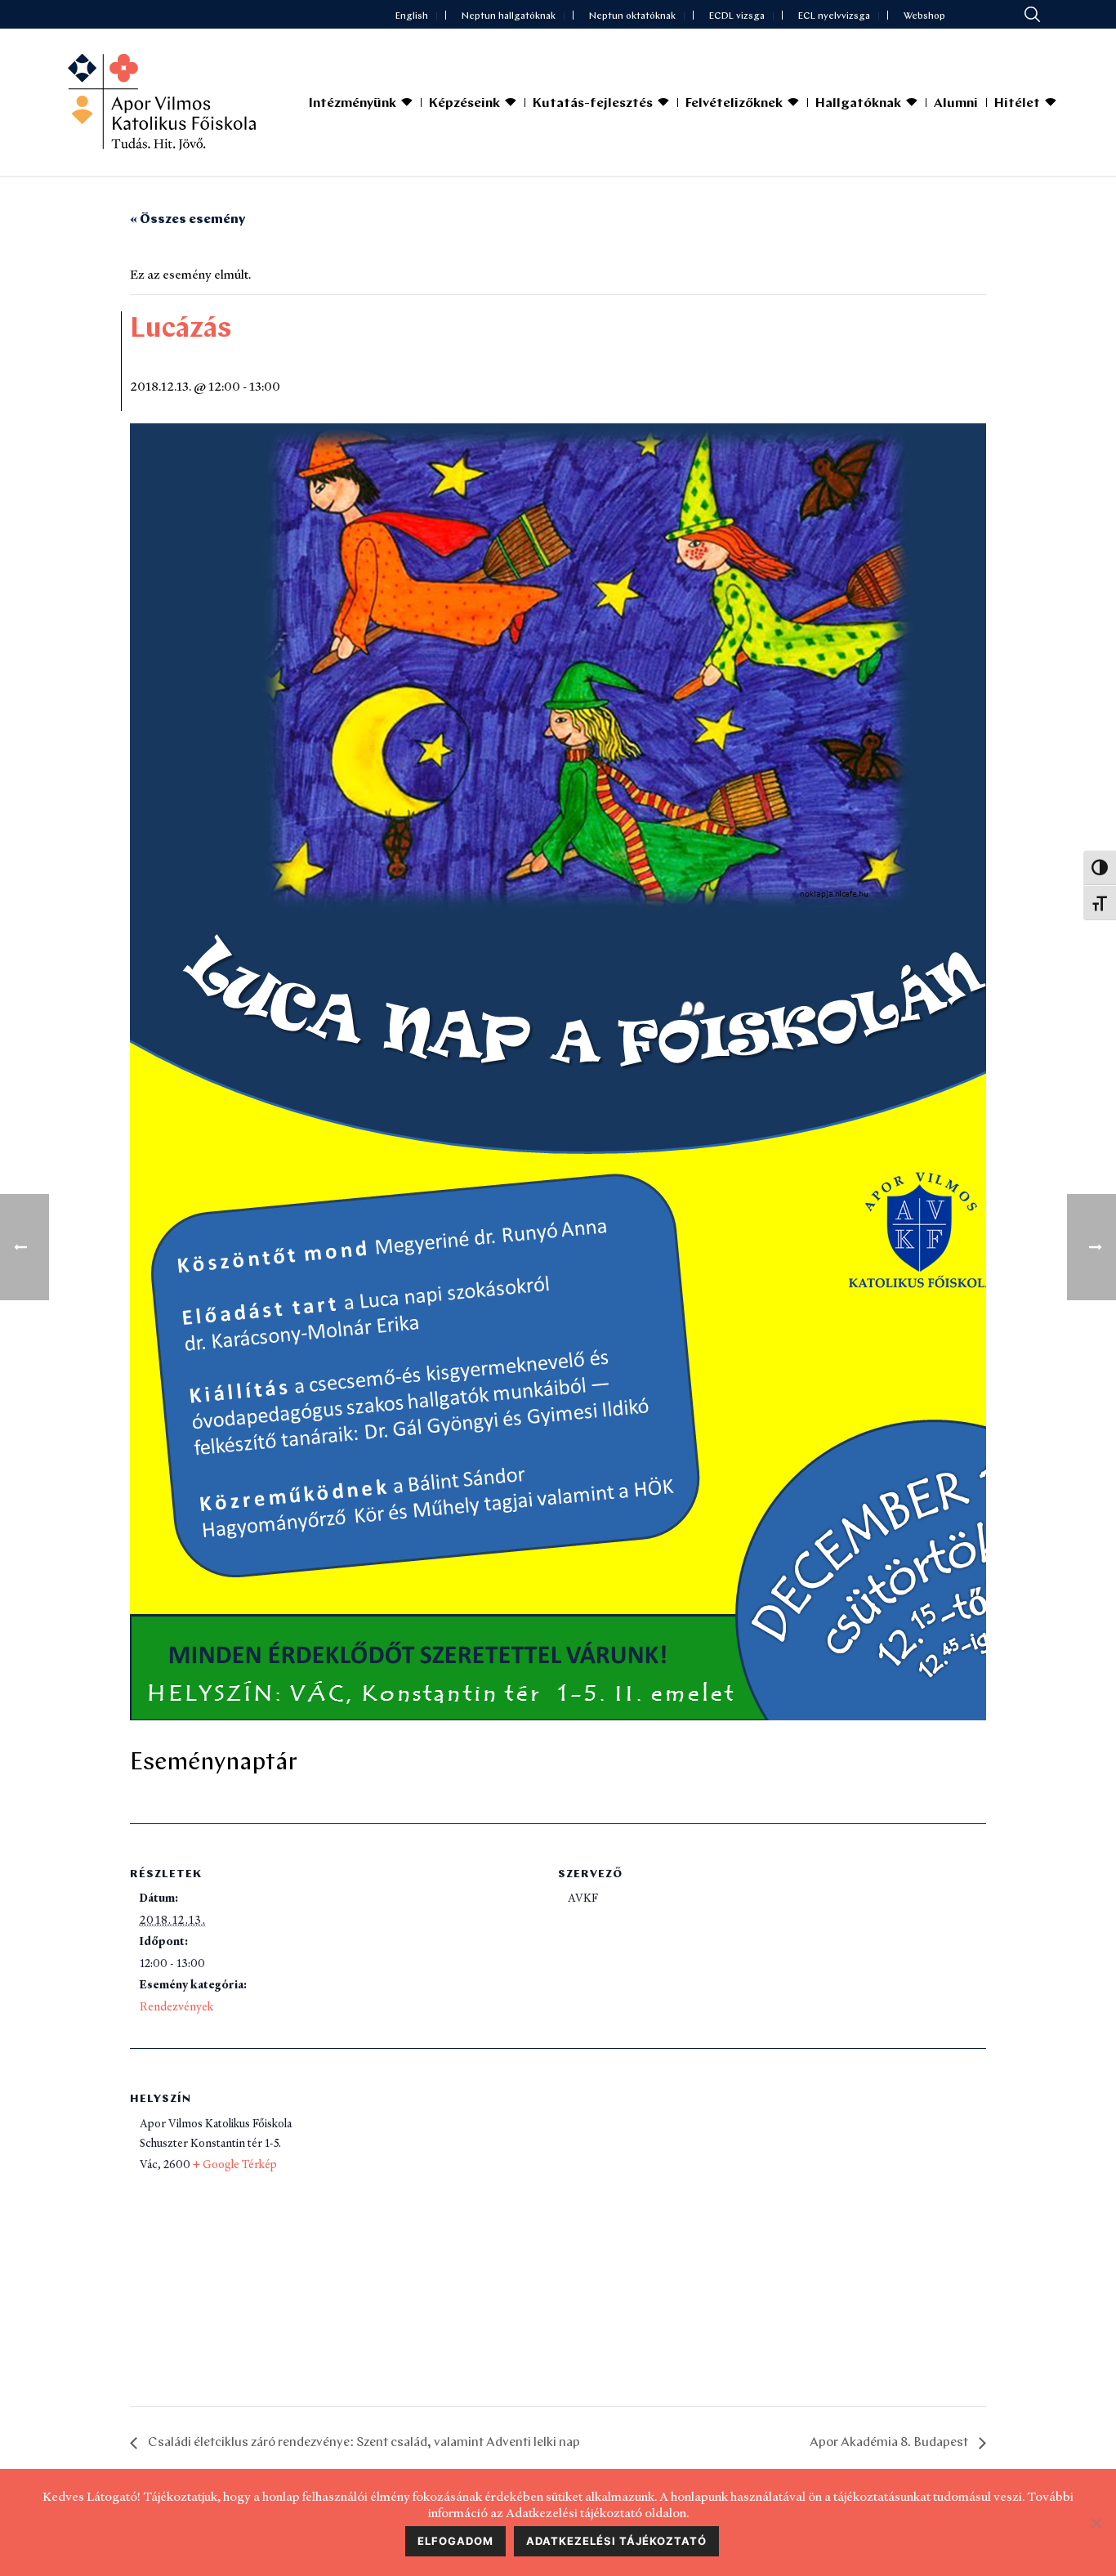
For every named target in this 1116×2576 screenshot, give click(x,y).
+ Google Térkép (235, 2164)
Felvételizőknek (734, 104)
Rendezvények (176, 2006)
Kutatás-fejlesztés (593, 104)
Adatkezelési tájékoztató (616, 2541)
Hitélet (1017, 104)
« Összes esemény (187, 220)
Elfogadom (455, 2541)
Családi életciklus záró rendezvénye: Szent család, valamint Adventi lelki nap (363, 2443)
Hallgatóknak (858, 104)
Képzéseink (464, 104)
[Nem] (1096, 2523)
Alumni (956, 104)
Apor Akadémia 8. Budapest (890, 2443)
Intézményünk (353, 104)
